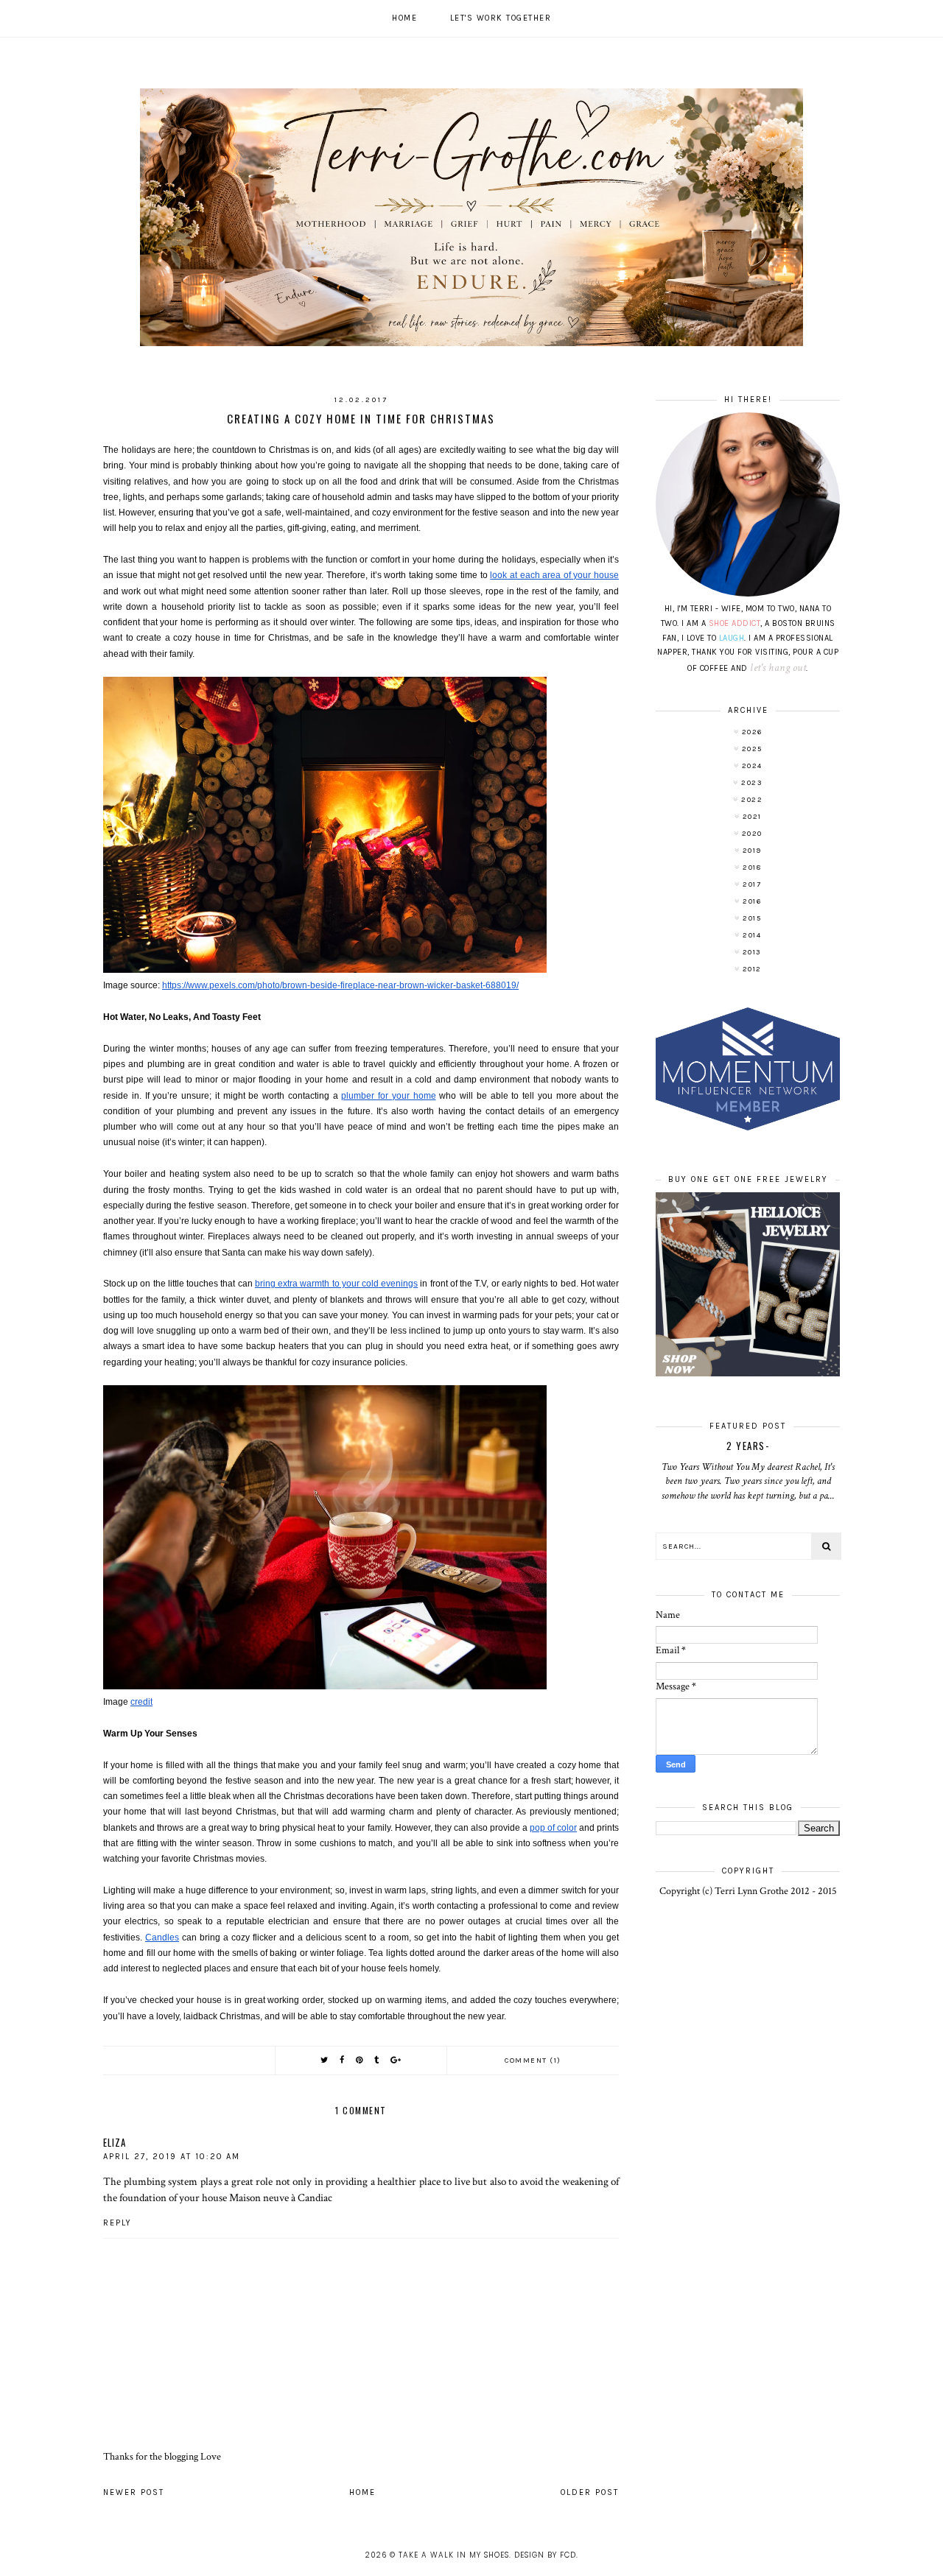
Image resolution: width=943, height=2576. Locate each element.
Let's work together (501, 18)
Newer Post (134, 2492)
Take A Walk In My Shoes (454, 2555)
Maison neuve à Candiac (281, 2197)
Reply (118, 2223)
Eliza (115, 2142)
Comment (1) (533, 2061)
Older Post (590, 2492)
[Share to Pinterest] (360, 2060)
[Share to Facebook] (343, 2060)
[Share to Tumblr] (377, 2060)
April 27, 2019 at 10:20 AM (172, 2157)
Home (404, 18)
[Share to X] (325, 2060)
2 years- (748, 1446)
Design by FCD (545, 2555)
